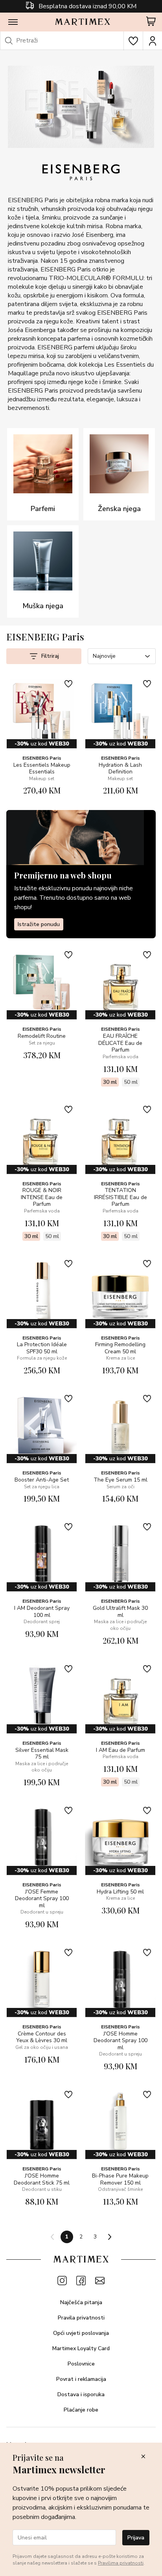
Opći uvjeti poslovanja (81, 2333)
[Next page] (109, 2237)
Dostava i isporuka (81, 2394)
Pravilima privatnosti (121, 2563)
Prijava (136, 2538)
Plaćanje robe (81, 2410)
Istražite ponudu (39, 924)
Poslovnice (81, 2364)
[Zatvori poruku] (143, 2457)
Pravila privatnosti (81, 2318)
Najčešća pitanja (81, 2302)
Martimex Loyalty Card (81, 2348)
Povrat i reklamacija (81, 2379)
